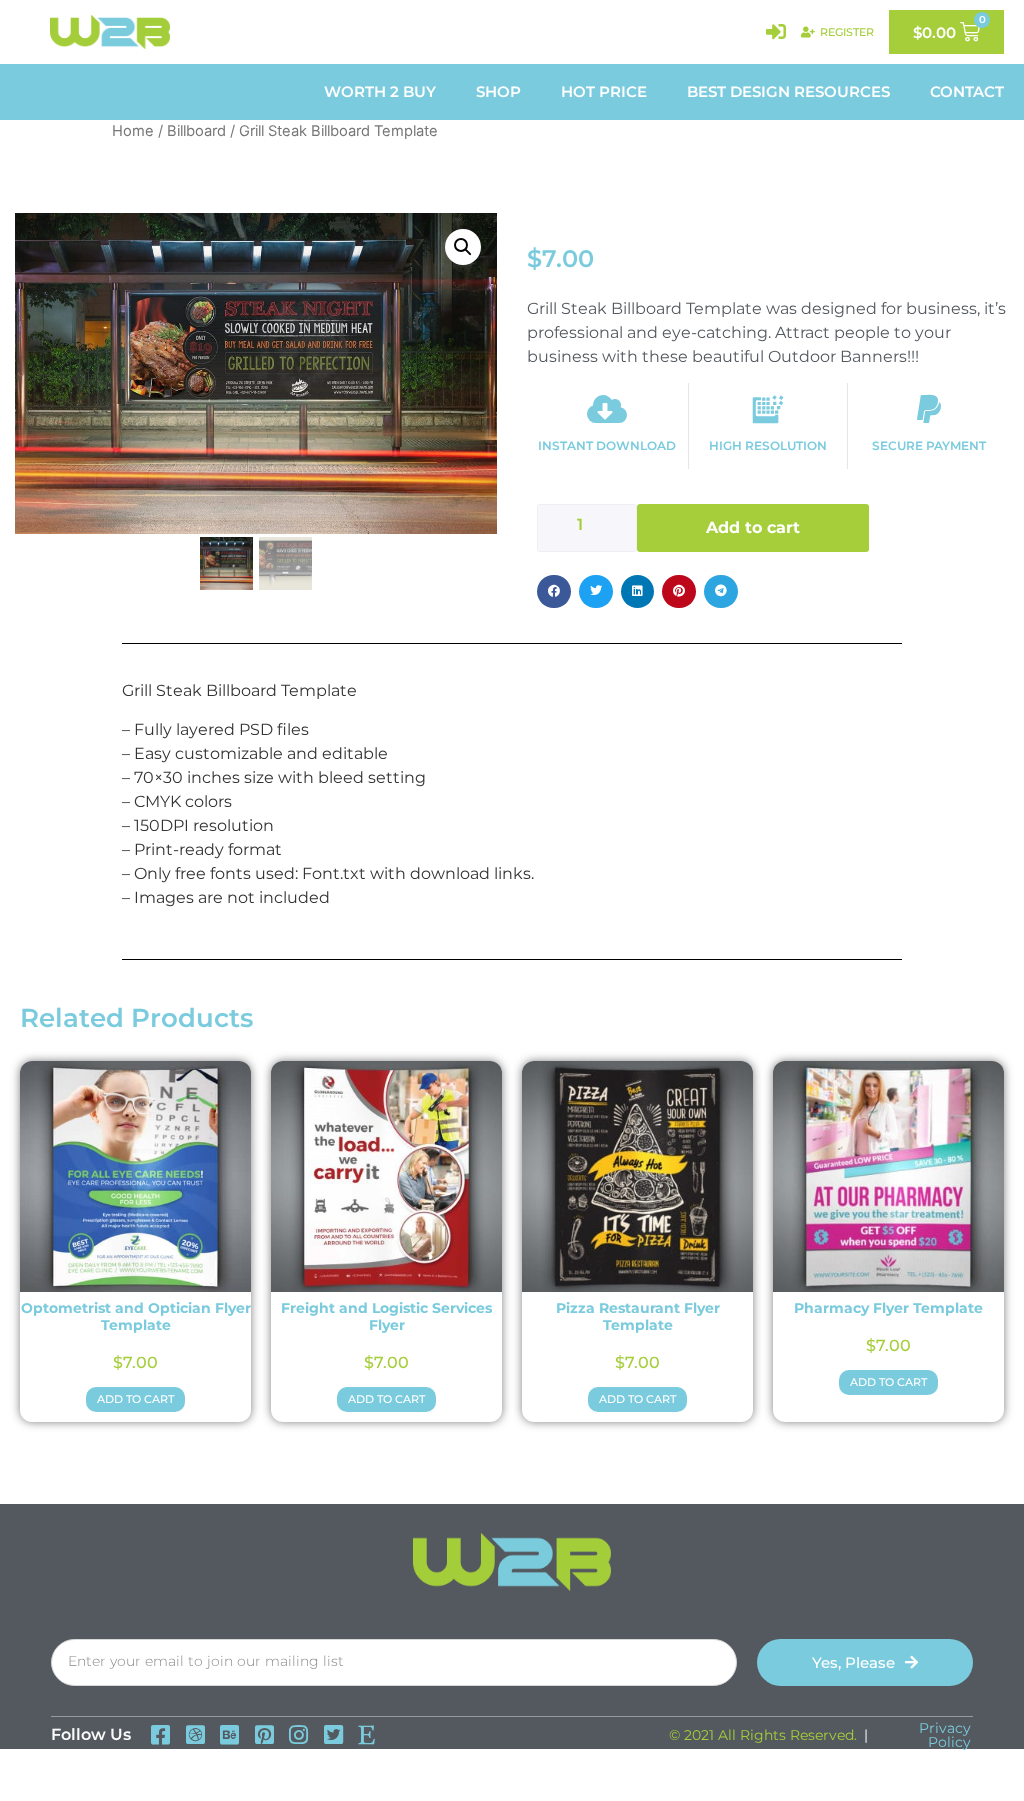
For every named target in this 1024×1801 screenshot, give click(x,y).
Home (133, 131)
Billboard (196, 131)
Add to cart (753, 527)
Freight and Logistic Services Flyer (386, 1316)
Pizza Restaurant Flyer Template (638, 1316)
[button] (463, 247)
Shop (498, 91)
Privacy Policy (945, 1735)
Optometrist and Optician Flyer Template (136, 1316)
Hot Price (604, 91)
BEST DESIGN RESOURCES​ (788, 91)
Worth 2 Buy (380, 91)
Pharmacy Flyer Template (888, 1308)
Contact (967, 91)
